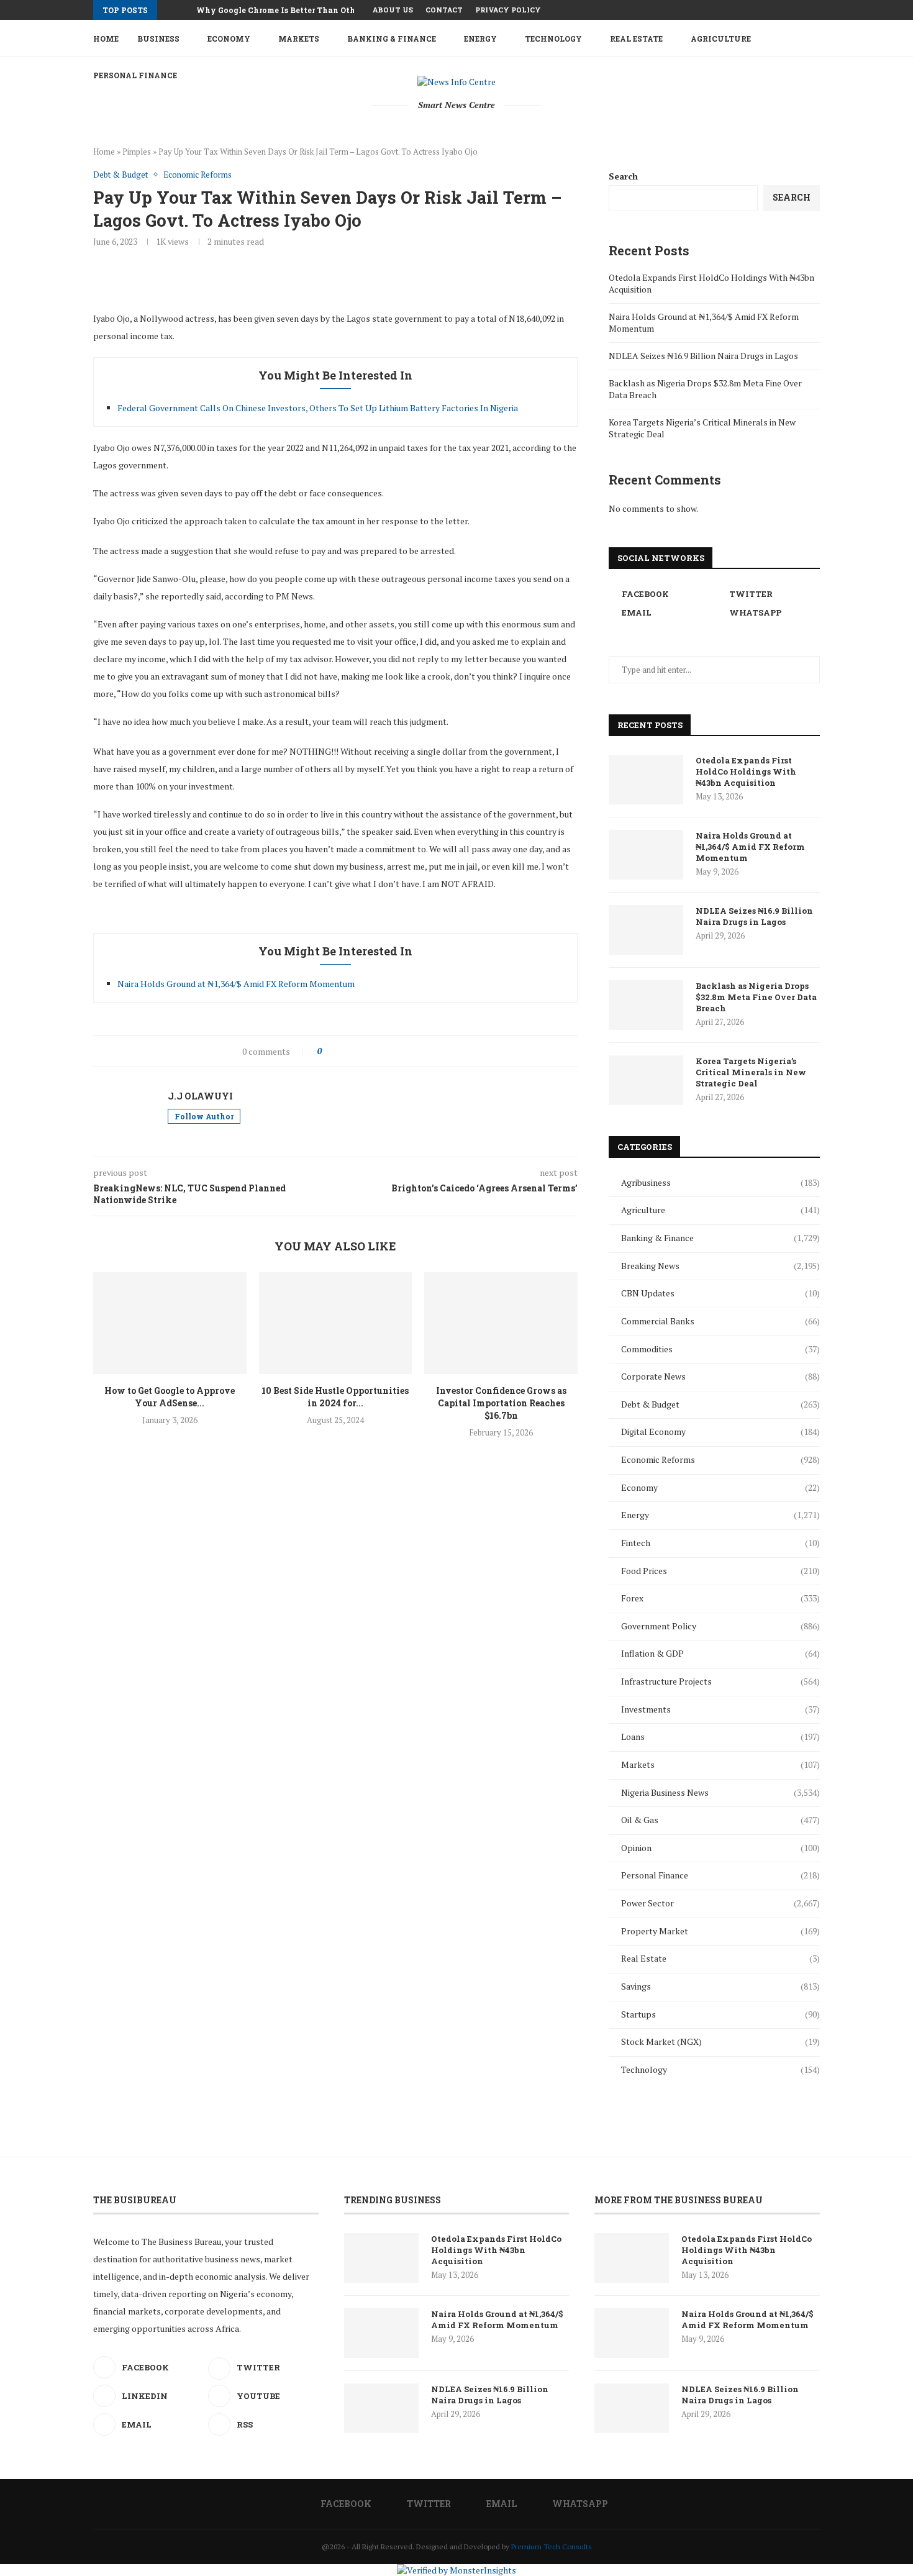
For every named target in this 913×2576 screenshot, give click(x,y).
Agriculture (721, 39)
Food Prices (720, 1571)
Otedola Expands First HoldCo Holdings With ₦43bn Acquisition (746, 771)
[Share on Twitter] (356, 1051)
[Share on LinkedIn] (382, 1051)
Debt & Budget (720, 1404)
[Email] (802, 10)
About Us (393, 10)
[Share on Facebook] (343, 1051)
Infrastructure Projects (720, 1681)
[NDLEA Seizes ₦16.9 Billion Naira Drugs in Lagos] (646, 930)
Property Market (720, 1931)
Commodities (720, 1349)
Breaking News (720, 1266)
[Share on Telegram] (408, 1051)
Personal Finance (720, 1875)
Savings (720, 1986)
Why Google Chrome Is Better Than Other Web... (292, 10)
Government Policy (720, 1626)
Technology (553, 39)
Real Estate (636, 39)
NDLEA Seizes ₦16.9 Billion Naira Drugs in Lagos (703, 356)
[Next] (184, 10)
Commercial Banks (720, 1321)
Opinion (720, 1848)
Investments (720, 1709)
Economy (229, 39)
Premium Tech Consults (552, 2546)
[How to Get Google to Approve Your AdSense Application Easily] (170, 1323)
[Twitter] (788, 10)
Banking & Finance (392, 39)
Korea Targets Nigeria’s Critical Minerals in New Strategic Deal (751, 1072)
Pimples (137, 152)
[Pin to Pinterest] (369, 1051)
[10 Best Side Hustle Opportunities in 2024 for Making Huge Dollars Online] (336, 1323)
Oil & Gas (720, 1820)
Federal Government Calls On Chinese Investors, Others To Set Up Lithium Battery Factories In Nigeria (318, 408)
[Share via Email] (421, 1051)
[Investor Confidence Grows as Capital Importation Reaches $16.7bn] (501, 1323)
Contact (444, 10)
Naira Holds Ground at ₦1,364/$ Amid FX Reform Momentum (236, 984)
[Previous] (169, 10)
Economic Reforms (720, 1459)
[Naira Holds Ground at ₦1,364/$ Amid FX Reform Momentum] (646, 855)
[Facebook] (774, 10)
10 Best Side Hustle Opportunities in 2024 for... (335, 1397)
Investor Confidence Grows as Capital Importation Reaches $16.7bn (501, 1403)
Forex (720, 1598)
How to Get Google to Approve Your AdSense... (170, 1397)
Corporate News (720, 1376)
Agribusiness (720, 1182)
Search (623, 176)
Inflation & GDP (720, 1653)
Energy (480, 39)
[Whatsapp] (817, 10)
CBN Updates (720, 1293)
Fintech (720, 1543)
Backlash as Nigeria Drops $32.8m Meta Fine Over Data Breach (756, 997)
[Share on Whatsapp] (395, 1051)
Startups (720, 2014)
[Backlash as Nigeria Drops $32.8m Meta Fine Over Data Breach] (646, 1005)
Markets (299, 39)
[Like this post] (328, 1051)
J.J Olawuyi (200, 1096)
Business (158, 39)
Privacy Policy (508, 10)
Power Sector (720, 1903)
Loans (720, 1736)
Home (106, 39)
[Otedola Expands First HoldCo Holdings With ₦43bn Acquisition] (646, 780)
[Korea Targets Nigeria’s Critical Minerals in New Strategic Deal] (646, 1080)
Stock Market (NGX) (720, 2041)
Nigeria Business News (720, 1792)
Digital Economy (720, 1431)
